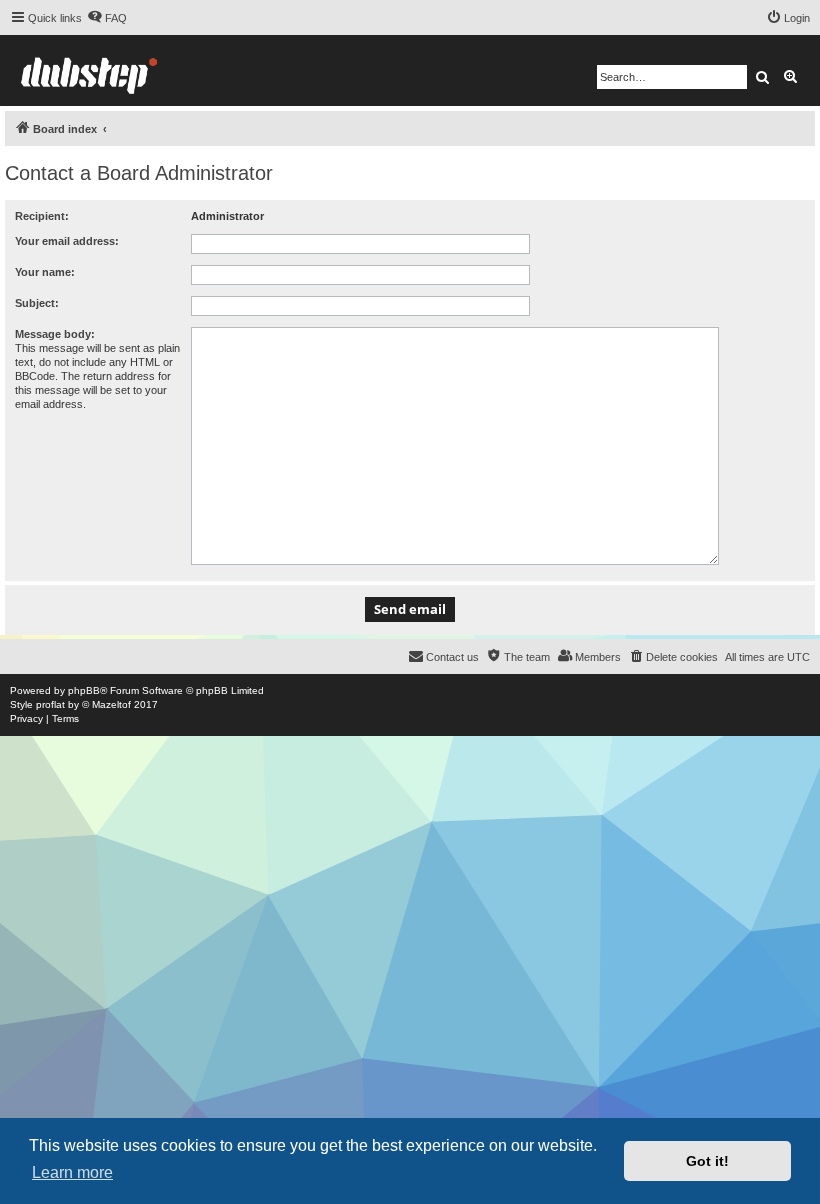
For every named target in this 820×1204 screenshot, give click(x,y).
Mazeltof (111, 704)
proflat (50, 704)
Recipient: (42, 216)
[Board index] (89, 70)
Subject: (37, 303)
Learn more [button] (72, 1172)
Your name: (45, 272)
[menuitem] (107, 18)
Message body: (55, 334)
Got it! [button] (707, 1161)
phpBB (84, 690)
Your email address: (67, 241)
